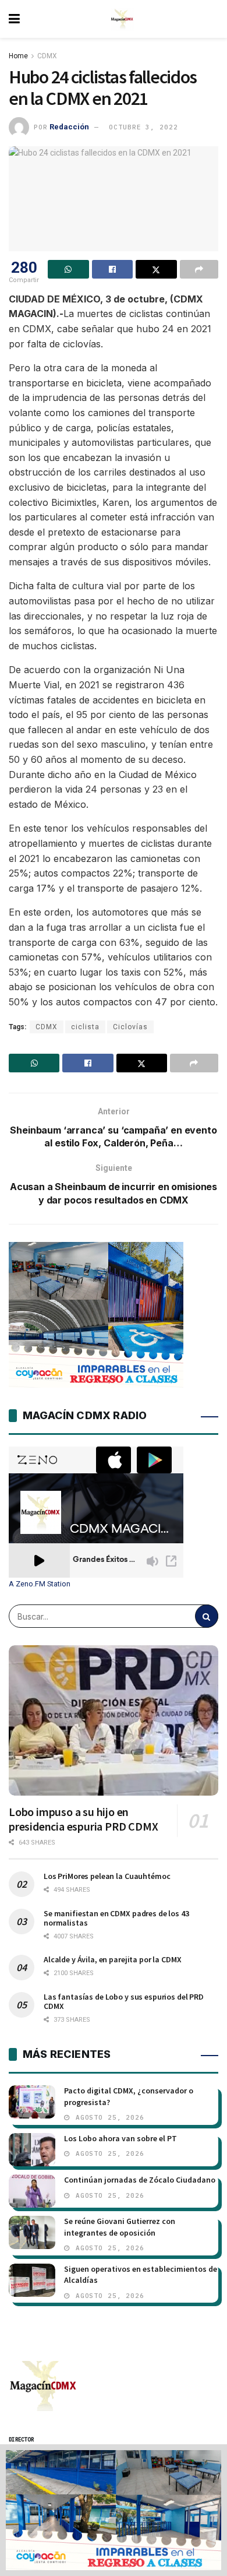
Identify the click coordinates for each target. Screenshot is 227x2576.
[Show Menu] (14, 19)
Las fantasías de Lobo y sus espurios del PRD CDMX (124, 2001)
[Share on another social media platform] (199, 269)
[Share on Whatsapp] (68, 269)
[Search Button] (207, 1616)
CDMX (47, 56)
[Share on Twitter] (156, 269)
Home (18, 56)
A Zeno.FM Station (40, 1584)
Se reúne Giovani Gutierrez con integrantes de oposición (120, 2227)
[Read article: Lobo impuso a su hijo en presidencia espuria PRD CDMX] (114, 1720)
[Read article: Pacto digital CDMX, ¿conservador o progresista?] (32, 2102)
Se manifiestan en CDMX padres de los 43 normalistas (116, 1918)
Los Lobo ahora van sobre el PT (120, 2138)
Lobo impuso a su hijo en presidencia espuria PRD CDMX (83, 1819)
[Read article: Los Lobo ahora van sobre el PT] (32, 2150)
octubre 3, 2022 (143, 127)
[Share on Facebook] (113, 269)
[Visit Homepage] (122, 19)
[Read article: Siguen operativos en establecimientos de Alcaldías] (32, 2280)
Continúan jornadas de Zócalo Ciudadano (140, 2180)
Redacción (69, 127)
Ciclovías (130, 1027)
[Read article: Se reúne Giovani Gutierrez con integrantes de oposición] (32, 2232)
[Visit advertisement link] (114, 2510)
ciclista (85, 1027)
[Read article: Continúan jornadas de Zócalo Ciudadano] (32, 2191)
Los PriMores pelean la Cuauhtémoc (107, 1876)
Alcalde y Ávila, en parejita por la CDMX (112, 1959)
